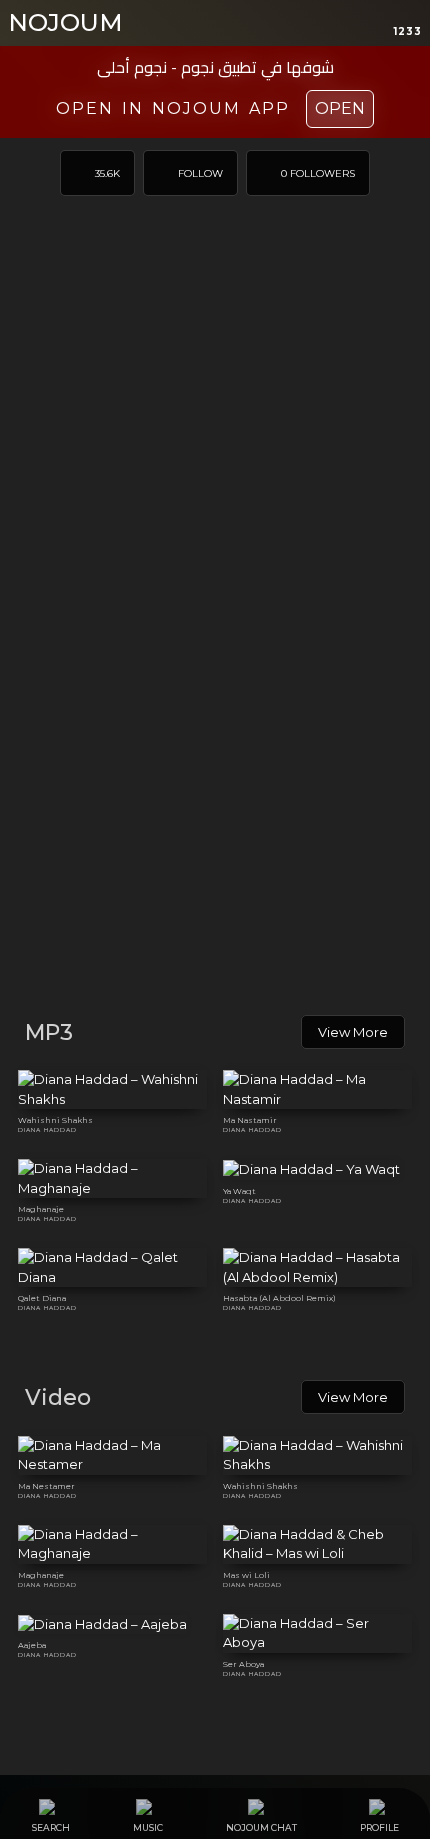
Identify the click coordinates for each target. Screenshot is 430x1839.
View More (353, 1032)
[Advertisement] (215, 771)
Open (340, 108)
